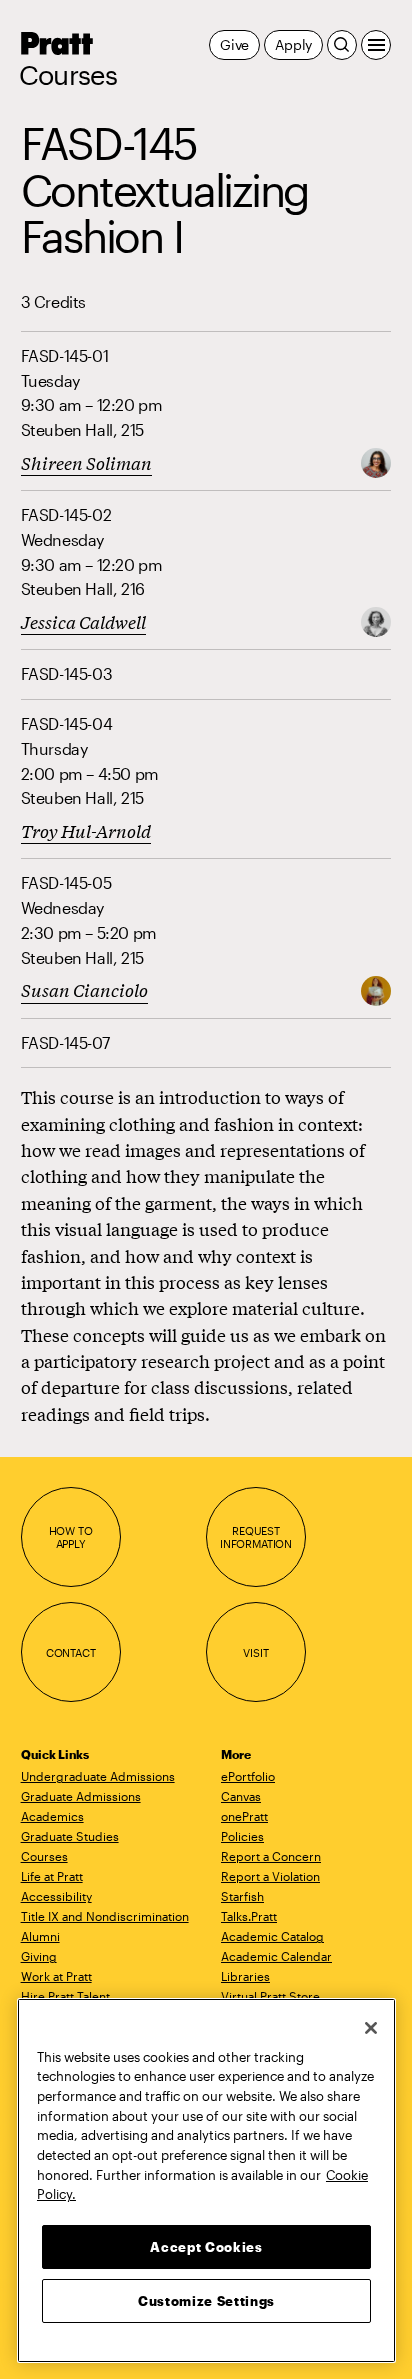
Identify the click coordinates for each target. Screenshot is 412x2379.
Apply (293, 44)
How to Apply (71, 1537)
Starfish (242, 1896)
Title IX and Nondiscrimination (105, 1916)
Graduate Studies (70, 1836)
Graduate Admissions (81, 1796)
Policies (242, 1836)
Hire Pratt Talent (65, 1996)
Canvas (241, 1796)
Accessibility (56, 1896)
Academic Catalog (272, 1936)
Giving (39, 1956)
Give (234, 44)
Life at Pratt (52, 1876)
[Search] (342, 45)
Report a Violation (270, 1876)
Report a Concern (271, 1856)
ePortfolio (248, 1776)
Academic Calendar (276, 1956)
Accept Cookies (206, 2247)
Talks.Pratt (249, 1916)
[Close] (371, 2028)
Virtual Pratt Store (270, 1996)
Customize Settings (206, 2301)
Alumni (40, 1936)
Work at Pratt (56, 1976)
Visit (255, 1652)
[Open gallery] (376, 460)
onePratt (244, 1816)
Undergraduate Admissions (98, 1776)
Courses (68, 75)
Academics (52, 1816)
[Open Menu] (376, 45)
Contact (71, 1652)
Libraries (245, 1976)
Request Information (256, 1537)
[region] (206, 2180)
